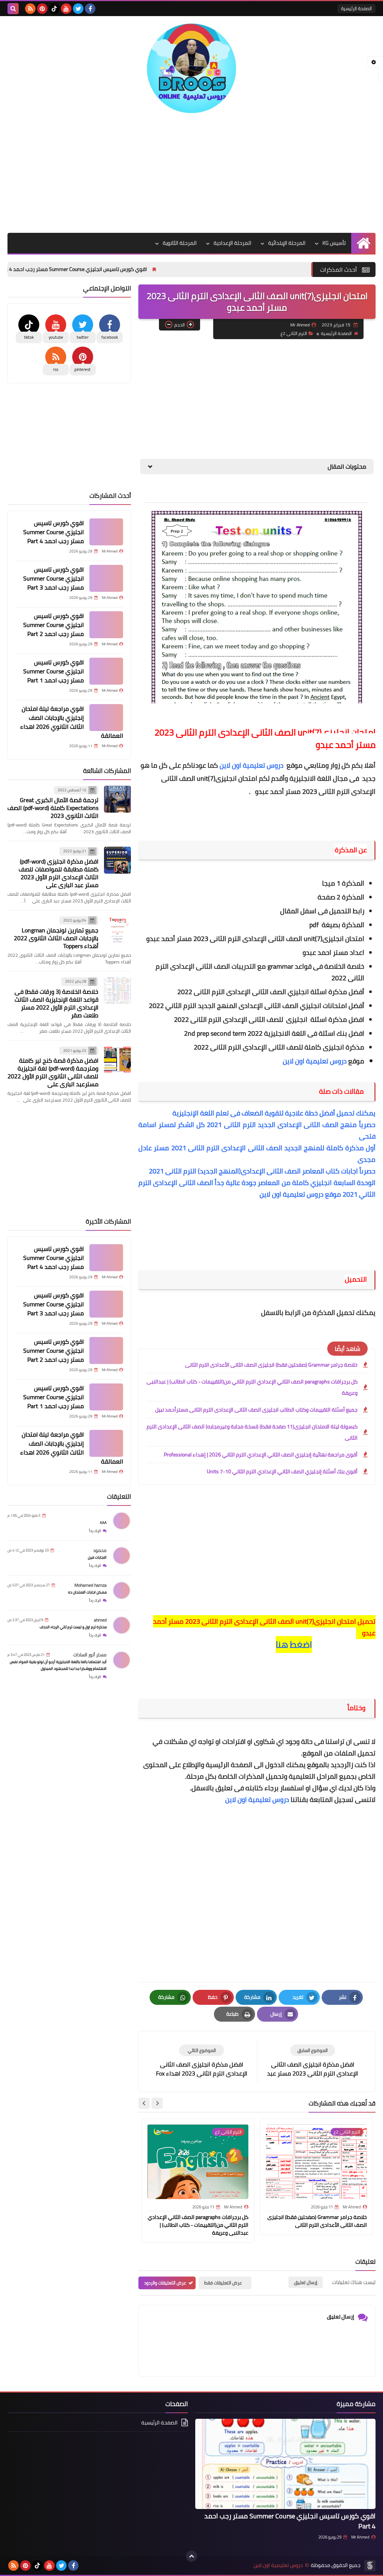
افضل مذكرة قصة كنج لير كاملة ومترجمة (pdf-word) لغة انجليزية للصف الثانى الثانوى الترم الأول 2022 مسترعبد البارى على (53, 1072)
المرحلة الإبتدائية (287, 243)
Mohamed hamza (91, 1585)
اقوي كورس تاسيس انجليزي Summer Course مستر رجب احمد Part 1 (53, 671)
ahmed (100, 1620)
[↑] (191, 2556)
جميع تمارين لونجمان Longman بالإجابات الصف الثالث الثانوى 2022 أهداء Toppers (56, 938)
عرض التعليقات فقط (223, 2283)
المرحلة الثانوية (180, 243)
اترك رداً (95, 1531)
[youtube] (66, 9)
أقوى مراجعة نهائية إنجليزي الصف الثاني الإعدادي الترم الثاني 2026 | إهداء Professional (261, 1455)
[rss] (30, 9)
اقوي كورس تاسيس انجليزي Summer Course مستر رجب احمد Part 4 (139, 269)
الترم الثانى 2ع (294, 333)
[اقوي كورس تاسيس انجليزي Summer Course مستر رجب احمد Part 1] (106, 671)
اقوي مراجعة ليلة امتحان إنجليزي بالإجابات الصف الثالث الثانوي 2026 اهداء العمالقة (72, 722)
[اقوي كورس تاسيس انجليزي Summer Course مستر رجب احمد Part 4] (106, 532)
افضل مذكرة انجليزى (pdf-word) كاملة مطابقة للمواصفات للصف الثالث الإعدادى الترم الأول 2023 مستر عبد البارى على (59, 873)
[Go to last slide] (157, 2103)
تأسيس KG (334, 243)
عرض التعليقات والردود (165, 2283)
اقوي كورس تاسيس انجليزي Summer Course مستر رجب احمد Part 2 (53, 625)
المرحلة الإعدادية (232, 243)
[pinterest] (42, 9)
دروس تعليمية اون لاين (252, 765)
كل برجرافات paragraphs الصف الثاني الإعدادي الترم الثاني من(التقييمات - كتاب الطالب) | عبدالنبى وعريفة (252, 1387)
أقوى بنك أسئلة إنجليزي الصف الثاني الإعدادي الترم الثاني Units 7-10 (282, 1471)
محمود (100, 1550)
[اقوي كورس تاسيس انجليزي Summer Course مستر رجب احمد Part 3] (106, 578)
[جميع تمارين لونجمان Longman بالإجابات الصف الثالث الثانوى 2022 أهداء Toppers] (117, 929)
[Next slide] (144, 2103)
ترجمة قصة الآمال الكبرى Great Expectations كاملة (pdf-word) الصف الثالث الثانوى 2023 (53, 808)
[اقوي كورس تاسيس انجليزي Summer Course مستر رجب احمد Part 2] (106, 625)
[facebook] (90, 9)
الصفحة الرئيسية (356, 8)
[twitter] (78, 9)
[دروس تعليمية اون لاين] (191, 68)
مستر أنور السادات (90, 1655)
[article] (202, 2061)
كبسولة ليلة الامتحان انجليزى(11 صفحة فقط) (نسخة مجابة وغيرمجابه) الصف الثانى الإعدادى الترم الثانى (252, 1432)
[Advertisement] (191, 173)
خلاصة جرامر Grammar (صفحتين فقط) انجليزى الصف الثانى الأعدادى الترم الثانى (271, 1365)
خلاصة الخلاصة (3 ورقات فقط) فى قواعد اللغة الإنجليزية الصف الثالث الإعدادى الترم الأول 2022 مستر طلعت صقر (56, 1003)
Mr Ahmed (360, 2537)
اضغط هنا (294, 1645)
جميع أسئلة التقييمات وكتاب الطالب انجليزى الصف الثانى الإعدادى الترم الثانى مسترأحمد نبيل (256, 1410)
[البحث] (13, 9)
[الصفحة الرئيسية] (363, 243)
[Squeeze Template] (370, 2566)
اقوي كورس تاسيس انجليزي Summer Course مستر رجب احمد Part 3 (53, 578)
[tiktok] (54, 9)
